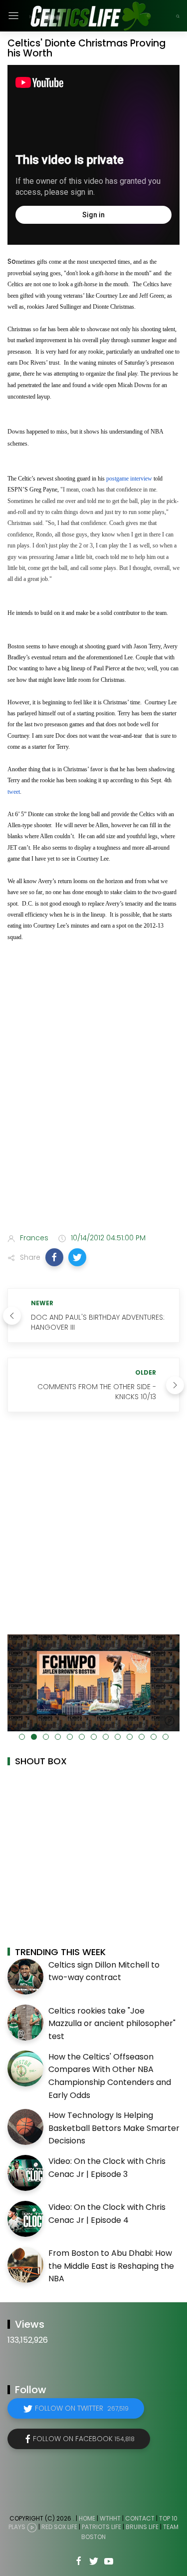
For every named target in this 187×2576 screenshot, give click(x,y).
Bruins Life (142, 2527)
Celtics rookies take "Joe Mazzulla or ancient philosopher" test (112, 2024)
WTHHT (110, 2518)
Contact (140, 2518)
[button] (54, 1257)
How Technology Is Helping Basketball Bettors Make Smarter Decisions (114, 2128)
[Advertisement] (93, 1123)
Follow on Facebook (84, 2439)
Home (87, 2518)
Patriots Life (101, 2527)
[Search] (178, 16)
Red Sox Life (59, 2527)
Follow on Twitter (82, 2408)
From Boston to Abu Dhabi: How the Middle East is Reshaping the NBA (111, 2266)
